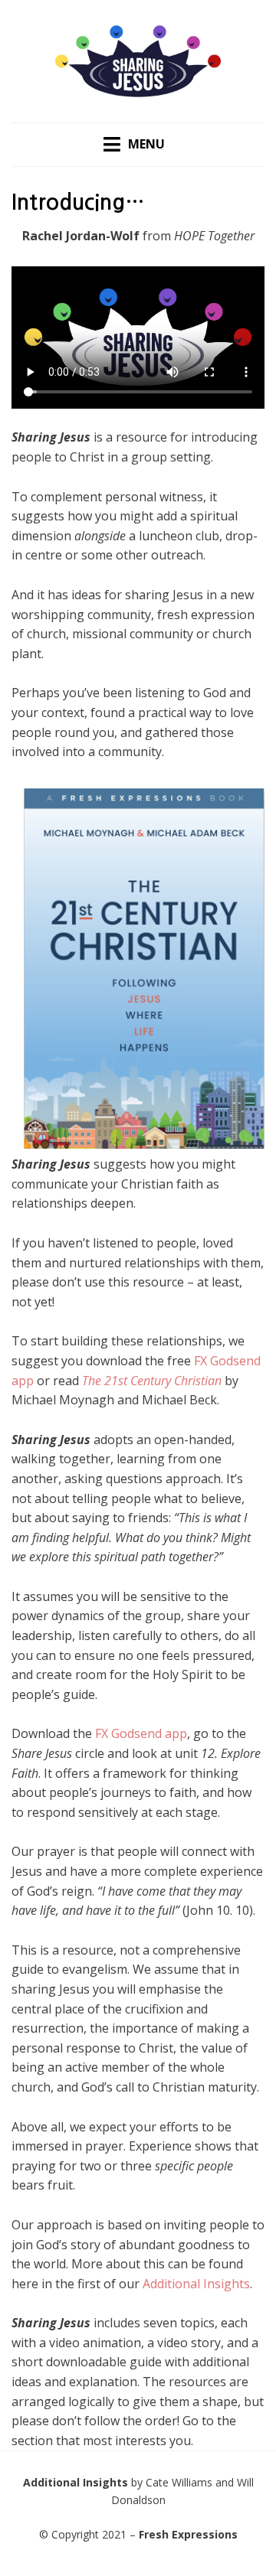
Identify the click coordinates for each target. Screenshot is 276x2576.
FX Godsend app (141, 1733)
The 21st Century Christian (152, 1381)
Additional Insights (196, 2284)
